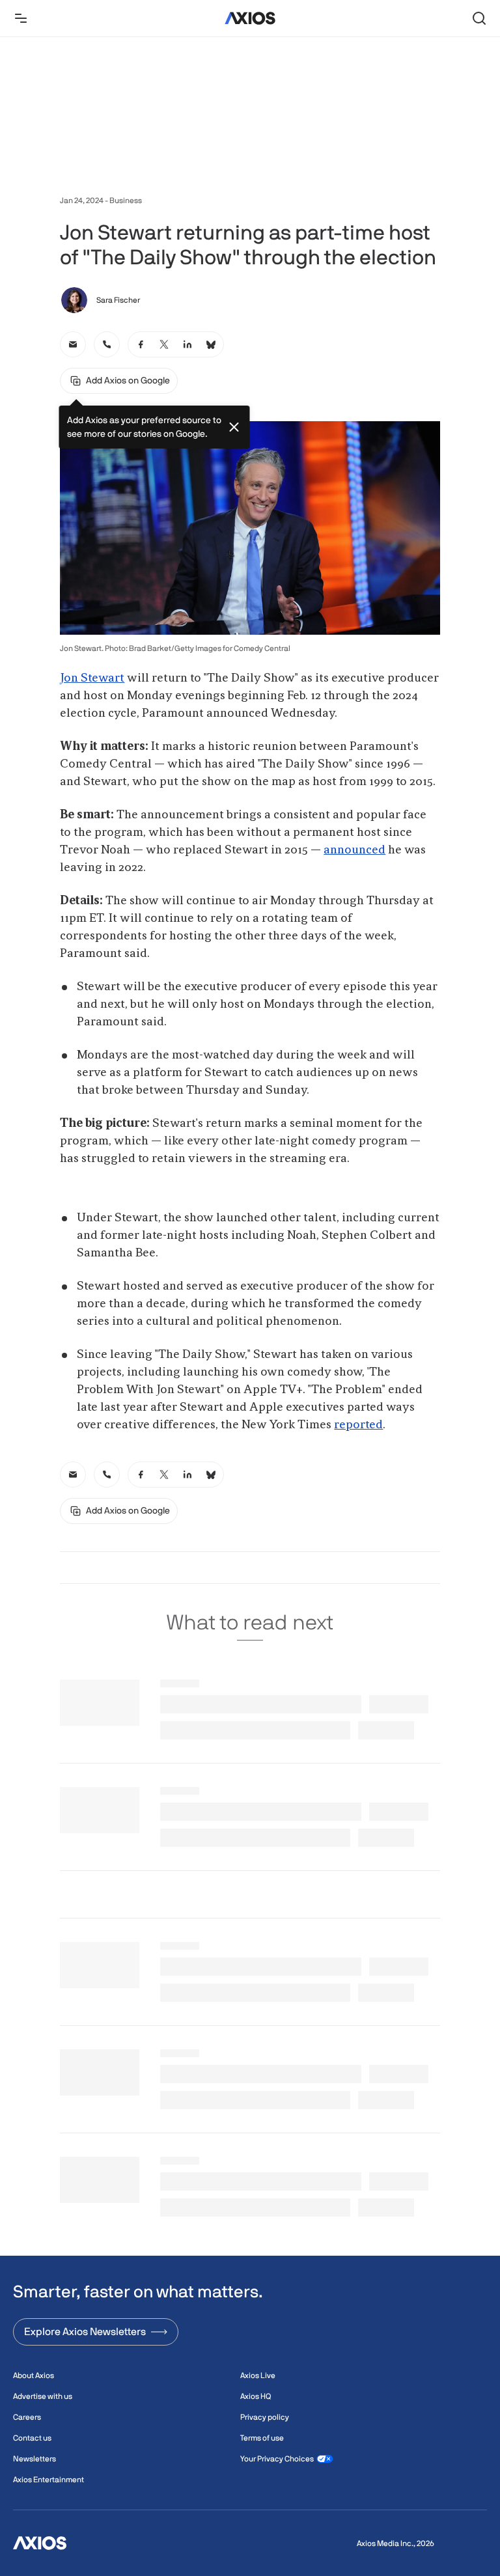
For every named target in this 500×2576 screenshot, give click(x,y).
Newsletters (35, 2459)
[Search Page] (479, 18)
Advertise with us (43, 2396)
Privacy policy (265, 2417)
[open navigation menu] (21, 18)
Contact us (32, 2438)
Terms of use (262, 2438)
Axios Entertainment (49, 2480)
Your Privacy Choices (277, 2459)
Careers (27, 2417)
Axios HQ (256, 2396)
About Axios (34, 2375)
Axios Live (258, 2375)
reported (358, 1425)
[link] (73, 344)
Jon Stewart (92, 678)
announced (354, 850)
